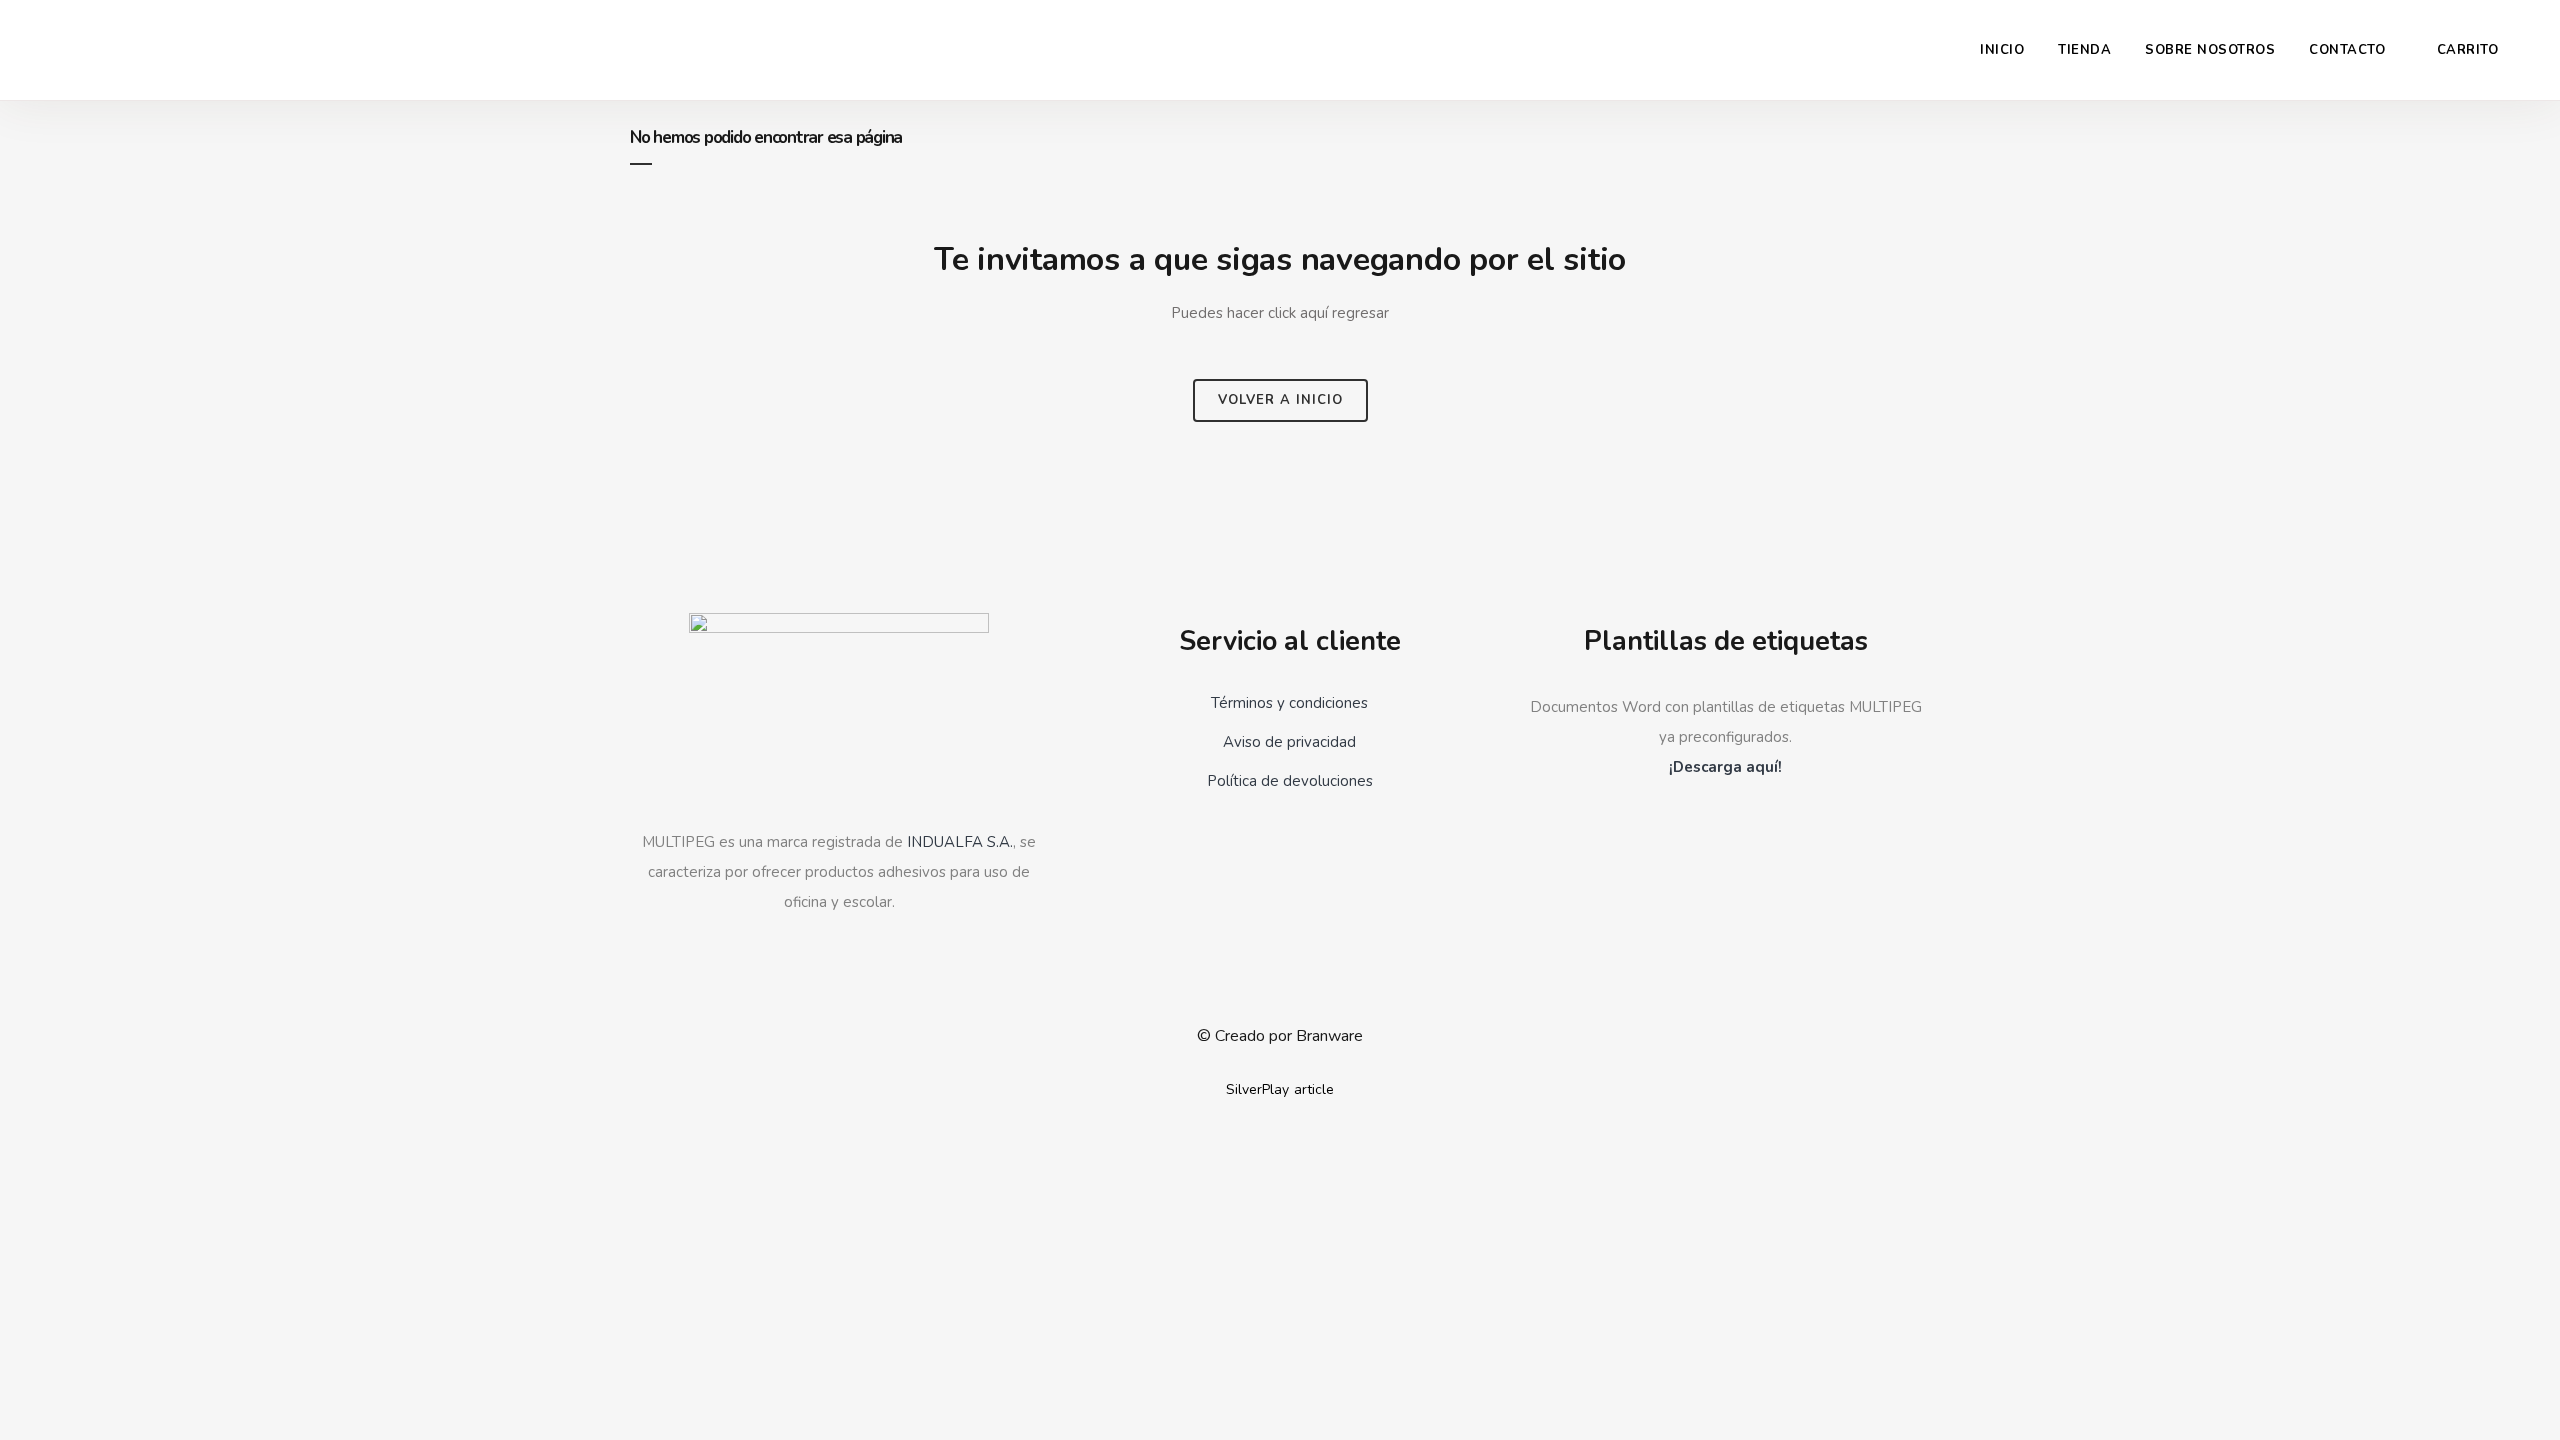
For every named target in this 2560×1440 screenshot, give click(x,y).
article (1314, 1089)
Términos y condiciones (1289, 703)
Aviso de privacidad (1289, 742)
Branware (1329, 1036)
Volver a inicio (1280, 400)
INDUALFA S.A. (960, 842)
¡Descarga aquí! (1725, 767)
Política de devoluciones (1290, 781)
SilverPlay (1257, 1089)
